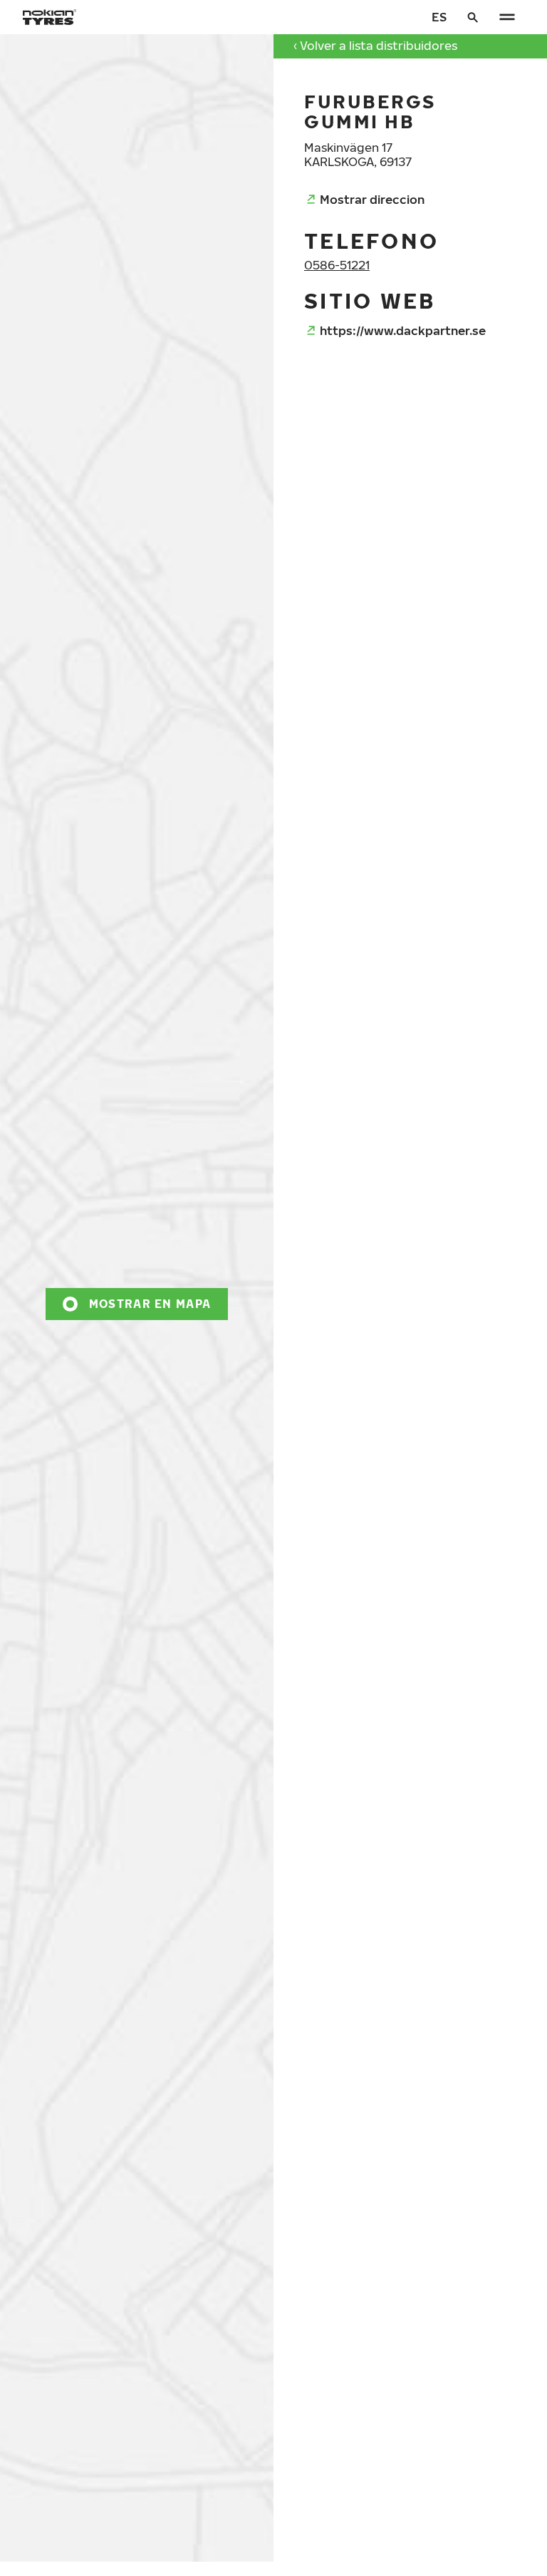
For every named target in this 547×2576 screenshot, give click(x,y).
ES (439, 17)
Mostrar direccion (372, 199)
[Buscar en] (473, 17)
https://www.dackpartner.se (403, 330)
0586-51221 (337, 265)
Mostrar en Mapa (150, 1303)
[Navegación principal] (507, 17)
